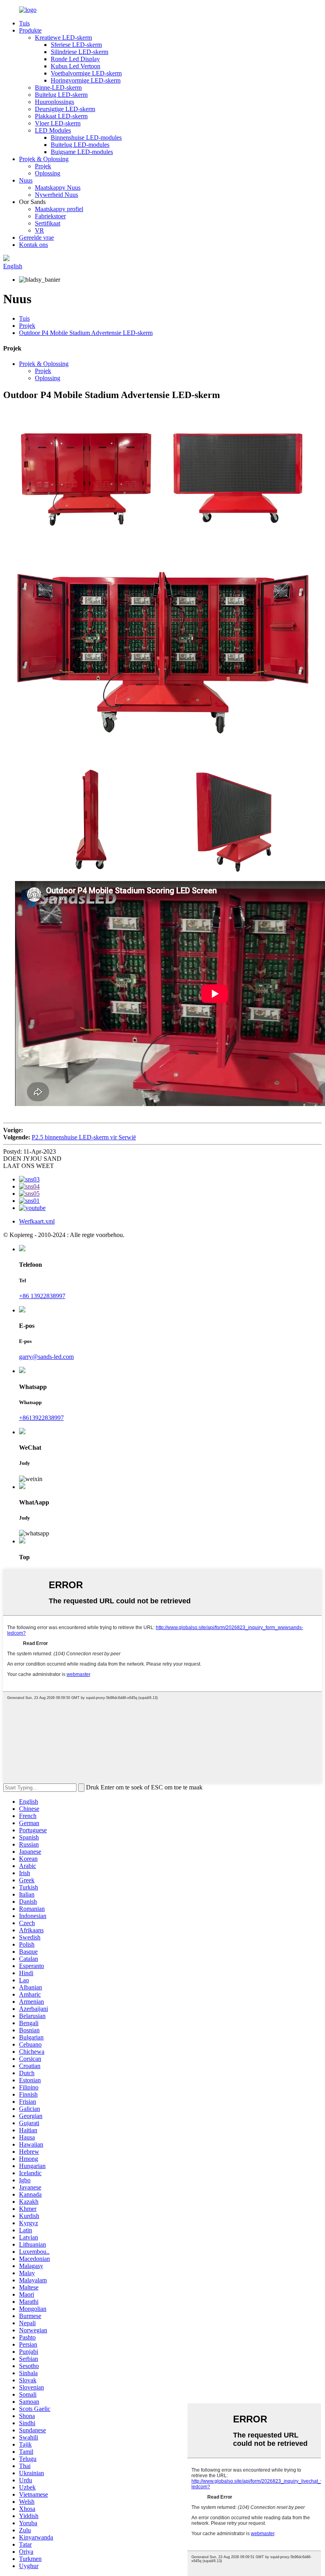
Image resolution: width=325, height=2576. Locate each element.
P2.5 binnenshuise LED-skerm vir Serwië (84, 1137)
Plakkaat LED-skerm (61, 116)
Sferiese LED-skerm (76, 45)
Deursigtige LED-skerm (65, 109)
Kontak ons (33, 245)
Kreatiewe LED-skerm (63, 38)
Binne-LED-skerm (58, 88)
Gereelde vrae (36, 238)
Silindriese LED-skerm (79, 52)
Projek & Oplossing (44, 159)
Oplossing (48, 173)
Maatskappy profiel (59, 209)
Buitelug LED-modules (80, 145)
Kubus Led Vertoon (76, 66)
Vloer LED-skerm (58, 123)
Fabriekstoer (50, 216)
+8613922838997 (41, 1418)
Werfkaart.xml (37, 1221)
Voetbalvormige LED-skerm (86, 73)
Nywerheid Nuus (56, 195)
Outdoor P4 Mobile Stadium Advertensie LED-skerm (86, 333)
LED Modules (53, 130)
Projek (43, 166)
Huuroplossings (54, 102)
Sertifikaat (48, 223)
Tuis (24, 23)
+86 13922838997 (42, 1296)
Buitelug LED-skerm (61, 95)
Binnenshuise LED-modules (86, 138)
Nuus (26, 180)
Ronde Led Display (75, 59)
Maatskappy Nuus (58, 188)
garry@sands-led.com (46, 1357)
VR (39, 230)
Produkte (30, 30)
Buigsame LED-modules (82, 152)
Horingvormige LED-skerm (86, 80)
